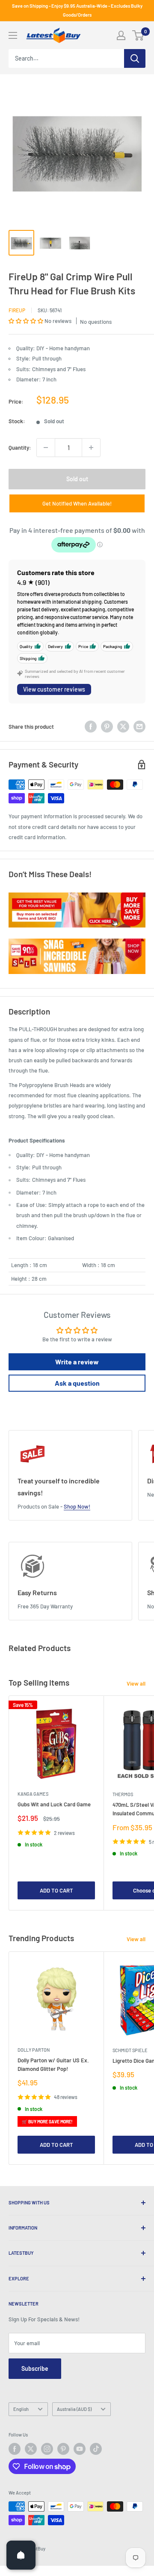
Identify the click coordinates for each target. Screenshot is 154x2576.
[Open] (21, 2555)
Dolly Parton (34, 2050)
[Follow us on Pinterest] (63, 2449)
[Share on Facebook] (91, 727)
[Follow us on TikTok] (96, 2449)
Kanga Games (33, 1794)
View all (136, 1683)
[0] (138, 35)
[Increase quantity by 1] (91, 448)
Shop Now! (77, 1506)
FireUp (17, 310)
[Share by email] (139, 727)
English (21, 2409)
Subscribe (35, 2368)
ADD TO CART (56, 1890)
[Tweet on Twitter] (123, 727)
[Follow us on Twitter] (31, 2449)
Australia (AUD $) (74, 2409)
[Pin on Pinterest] (107, 727)
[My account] (121, 35)
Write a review (77, 1362)
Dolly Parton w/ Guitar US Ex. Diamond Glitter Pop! (53, 2064)
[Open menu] (13, 35)
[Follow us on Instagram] (47, 2449)
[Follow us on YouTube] (80, 2449)
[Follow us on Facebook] (15, 2449)
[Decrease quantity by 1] (46, 448)
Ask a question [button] (77, 1383)
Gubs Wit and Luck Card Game (54, 1804)
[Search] (135, 58)
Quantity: (20, 448)
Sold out (77, 479)
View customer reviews (54, 689)
